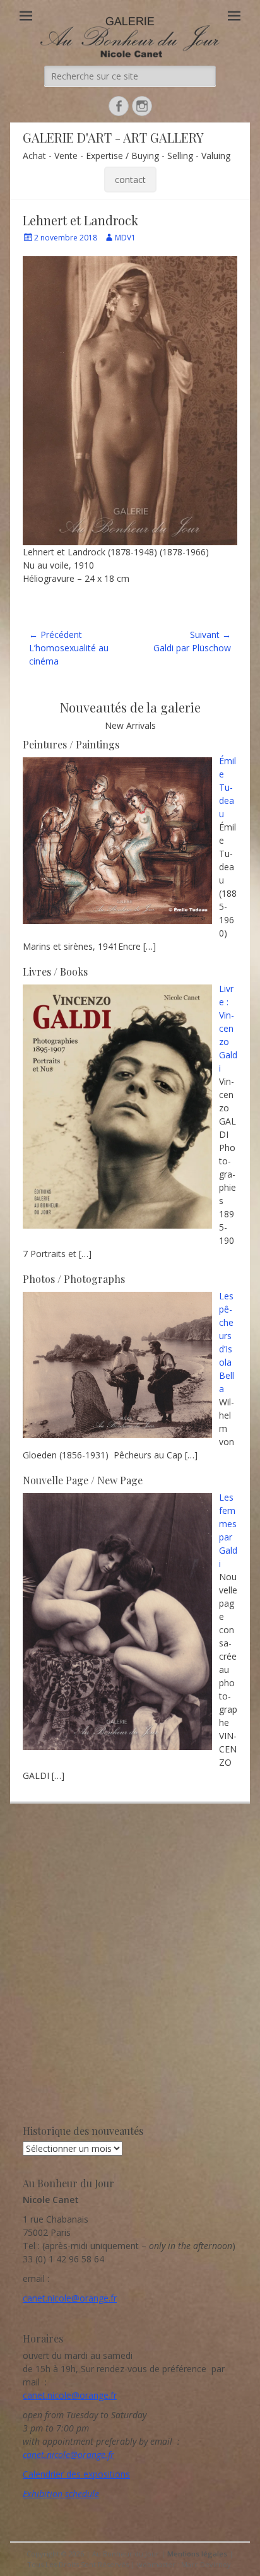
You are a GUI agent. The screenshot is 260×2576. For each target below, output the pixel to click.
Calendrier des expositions (76, 2474)
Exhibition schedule (61, 2494)
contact (130, 180)
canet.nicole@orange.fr (70, 2298)
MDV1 (125, 238)
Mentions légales (197, 2554)
